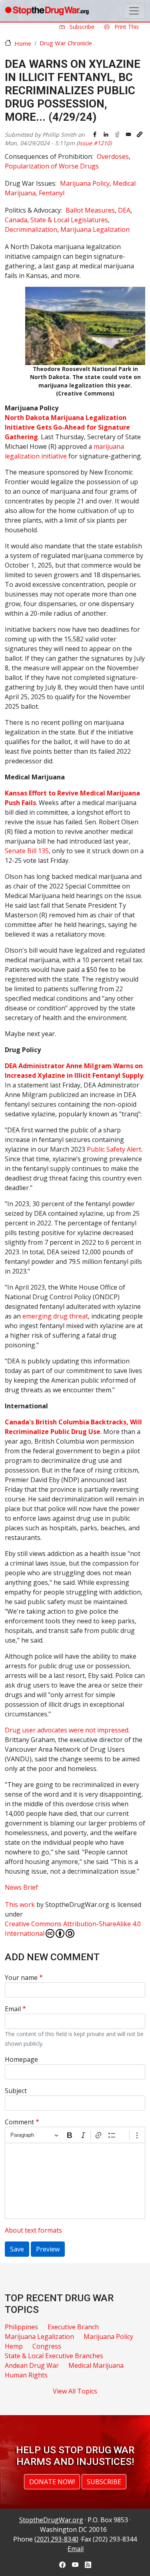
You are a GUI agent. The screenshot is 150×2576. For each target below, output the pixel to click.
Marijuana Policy (85, 183)
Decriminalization (31, 229)
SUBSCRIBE (104, 2482)
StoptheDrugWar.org (51, 2520)
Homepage (21, 2059)
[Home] (47, 11)
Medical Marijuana (96, 2365)
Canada (16, 220)
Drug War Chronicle (66, 43)
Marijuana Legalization (95, 229)
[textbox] (75, 2181)
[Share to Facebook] (95, 134)
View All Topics (75, 2391)
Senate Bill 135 (27, 851)
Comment (19, 2122)
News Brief (21, 1887)
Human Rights (26, 2375)
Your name (21, 1978)
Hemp (14, 2346)
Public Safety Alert (114, 1149)
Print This (126, 27)
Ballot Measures (90, 210)
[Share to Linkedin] (106, 134)
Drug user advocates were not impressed (67, 1730)
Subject (16, 2091)
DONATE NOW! (52, 2482)
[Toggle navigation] (134, 11)
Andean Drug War (32, 2365)
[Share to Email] (128, 134)
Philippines (21, 2327)
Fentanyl (52, 193)
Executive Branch (73, 2327)
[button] (140, 134)
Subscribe (81, 27)
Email (13, 2009)
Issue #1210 (94, 143)
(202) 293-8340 (56, 2539)
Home (23, 43)
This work (20, 1905)
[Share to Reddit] (117, 134)
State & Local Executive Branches (54, 2356)
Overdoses (113, 156)
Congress (47, 2346)
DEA (124, 210)
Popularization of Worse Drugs (52, 166)
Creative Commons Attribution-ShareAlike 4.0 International (73, 1929)
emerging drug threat (55, 1316)
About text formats (33, 2230)
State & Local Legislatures (69, 220)
